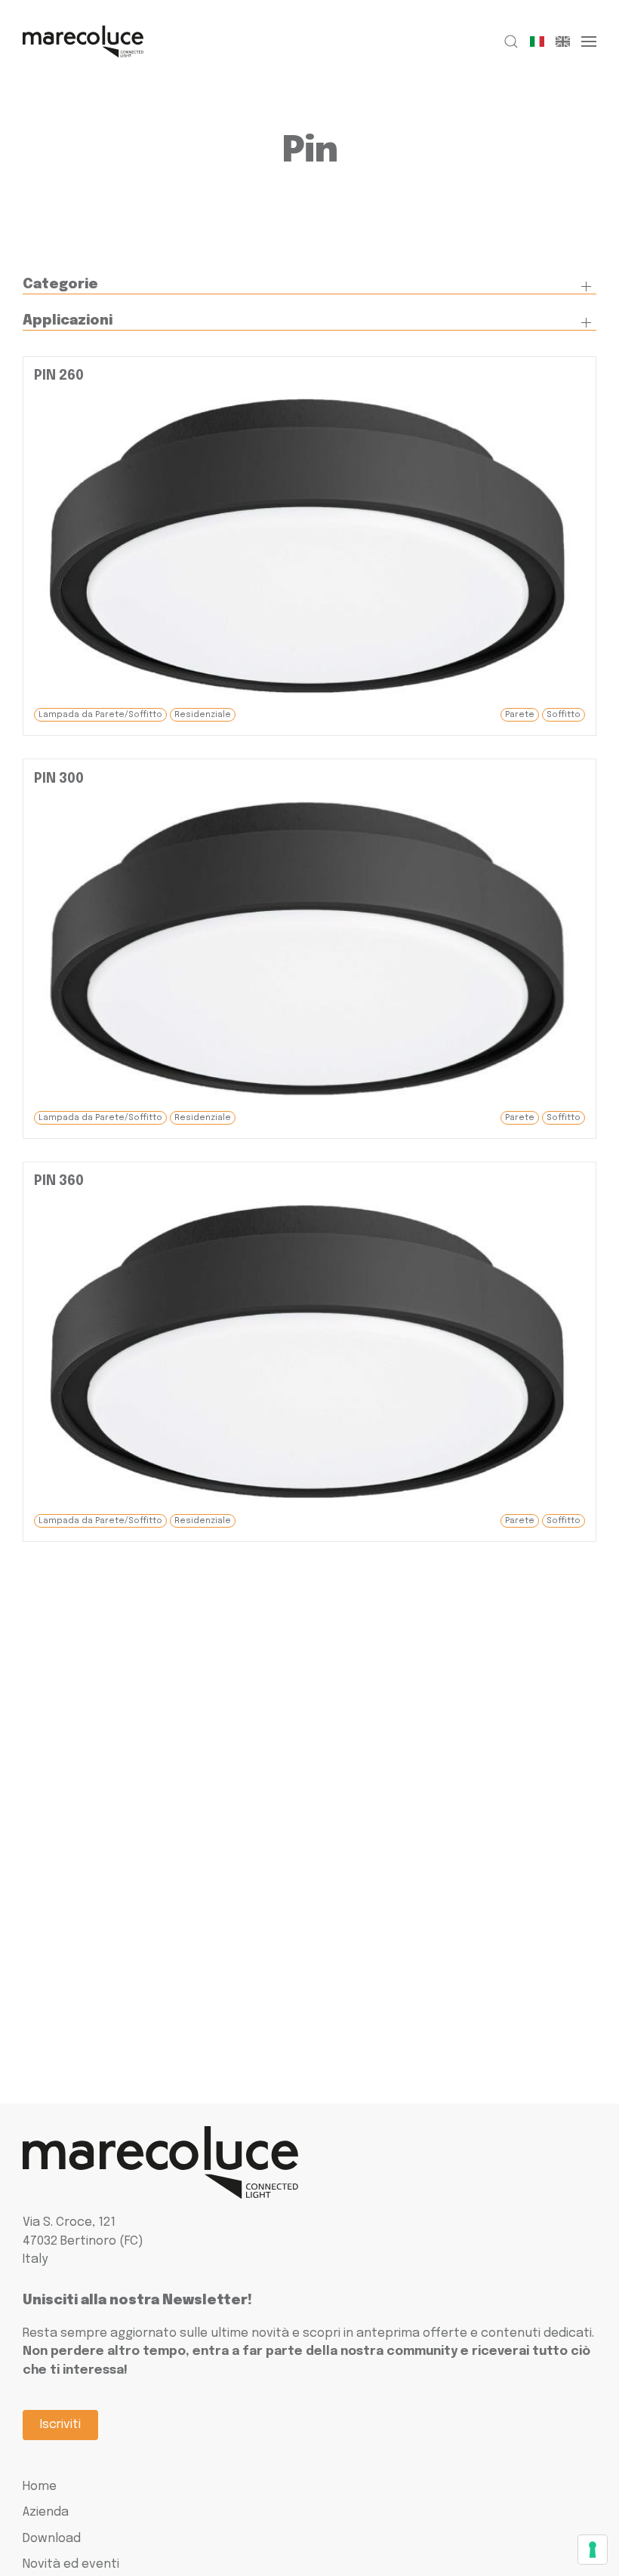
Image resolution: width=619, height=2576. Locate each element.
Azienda (46, 2512)
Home (40, 2487)
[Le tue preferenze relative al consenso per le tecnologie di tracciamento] (593, 2550)
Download (52, 2539)
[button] (511, 42)
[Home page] (83, 42)
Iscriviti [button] (60, 2425)
